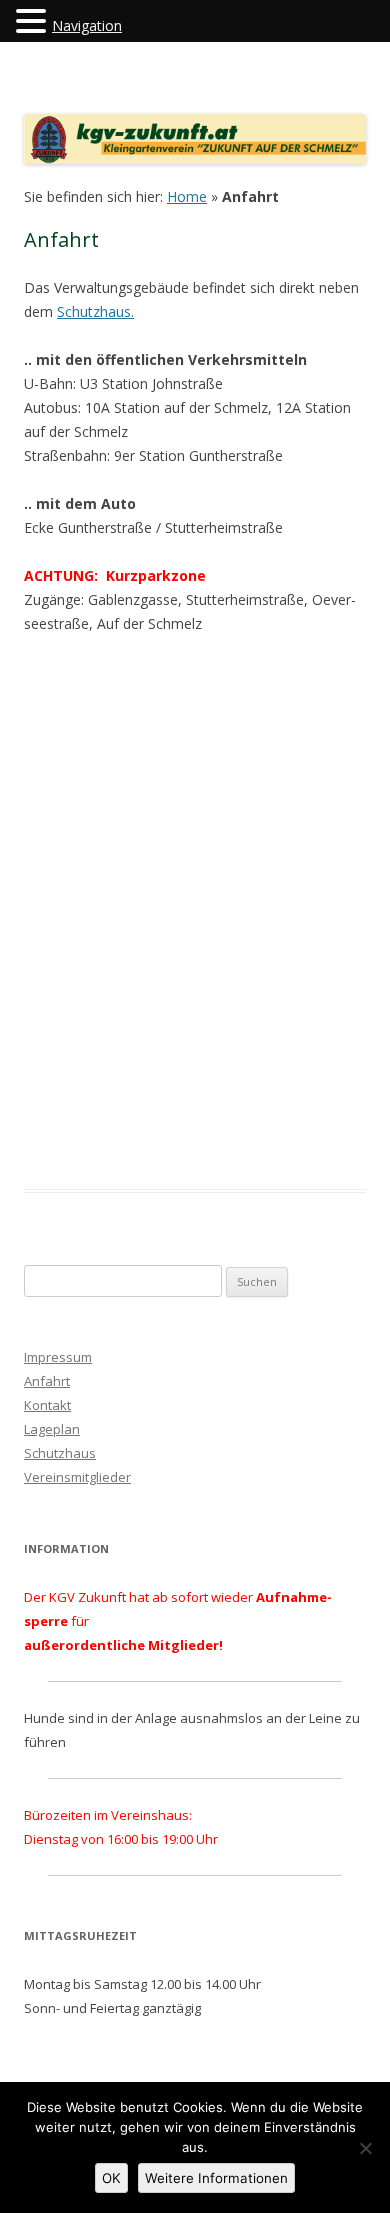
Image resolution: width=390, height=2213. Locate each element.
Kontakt (47, 1405)
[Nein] (365, 2148)
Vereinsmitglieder (77, 1477)
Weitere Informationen (216, 2178)
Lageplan (52, 1429)
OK (111, 2178)
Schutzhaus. (95, 311)
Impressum (58, 1357)
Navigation (87, 25)
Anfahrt (47, 1381)
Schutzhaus (60, 1453)
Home (187, 196)
